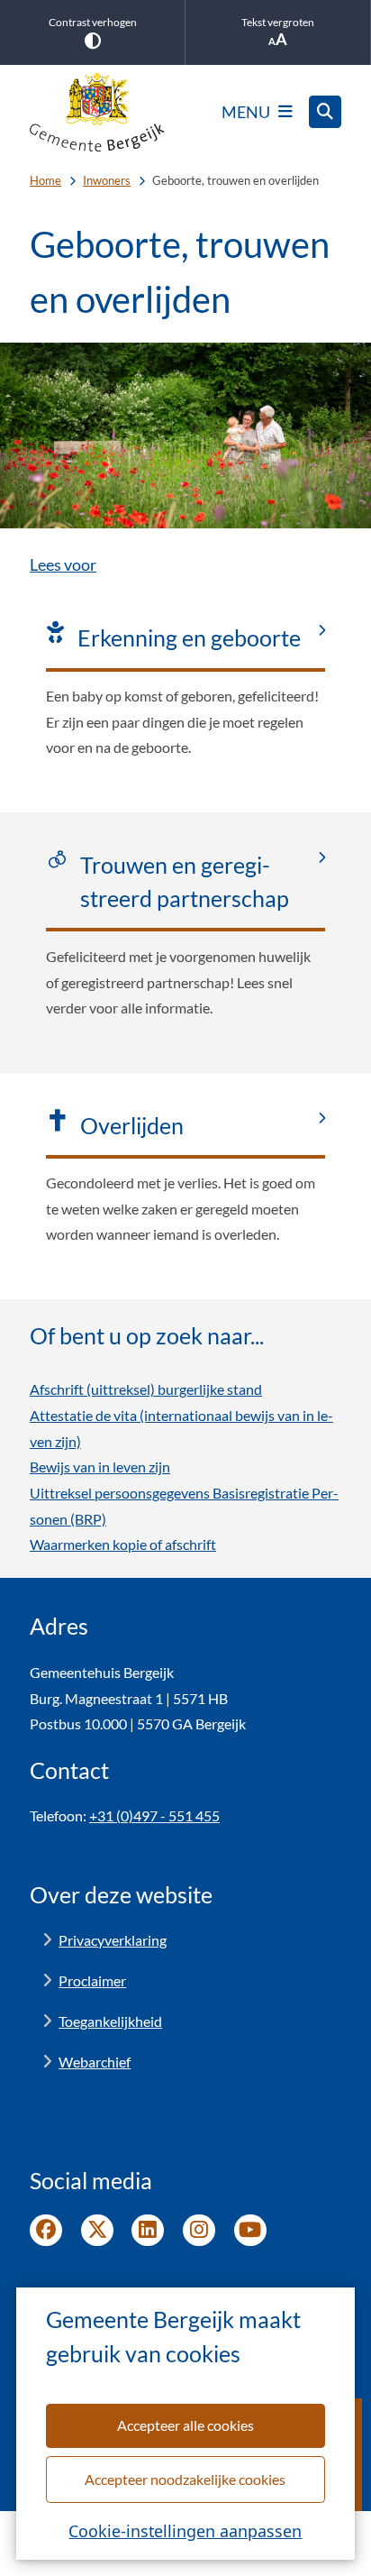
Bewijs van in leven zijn (100, 1467)
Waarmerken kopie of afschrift (123, 1544)
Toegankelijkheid (110, 2021)
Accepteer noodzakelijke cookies (185, 2479)
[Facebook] (46, 2231)
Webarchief (95, 2062)
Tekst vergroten (278, 22)
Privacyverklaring (113, 1940)
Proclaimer (92, 1980)
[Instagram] (199, 2231)
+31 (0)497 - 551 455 (154, 1815)
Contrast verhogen (93, 22)
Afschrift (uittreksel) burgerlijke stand (146, 1389)
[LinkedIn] (148, 2231)
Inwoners (107, 180)
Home (45, 180)
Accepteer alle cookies (185, 2425)
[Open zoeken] (325, 112)
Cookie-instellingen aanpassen (185, 2531)
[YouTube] (250, 2231)
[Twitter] (97, 2231)
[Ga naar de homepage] (97, 112)
